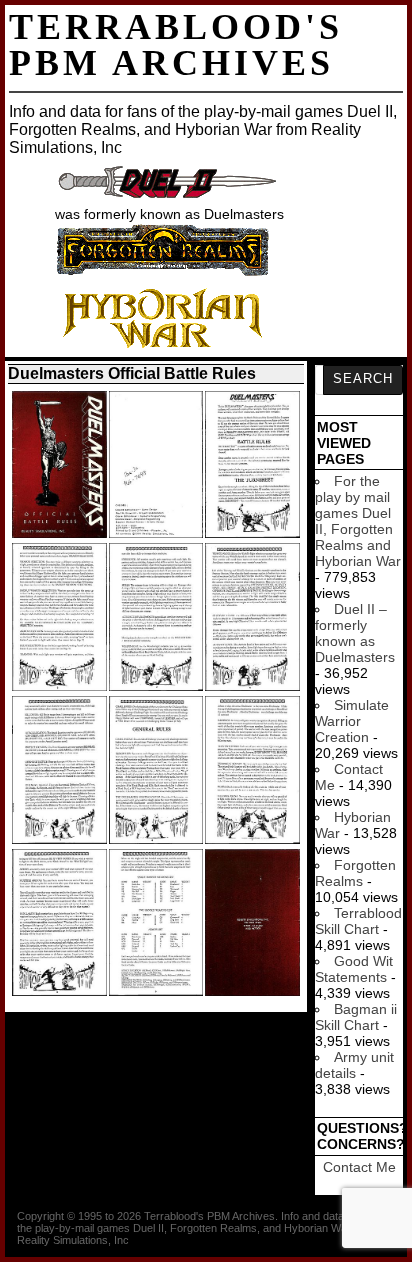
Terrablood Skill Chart (358, 921)
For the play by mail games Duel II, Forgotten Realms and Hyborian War (358, 521)
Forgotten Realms (355, 873)
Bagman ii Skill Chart (356, 1017)
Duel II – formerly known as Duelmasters (355, 633)
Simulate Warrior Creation (352, 721)
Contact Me (359, 1167)
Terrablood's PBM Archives (176, 45)
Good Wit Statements (354, 969)
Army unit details (354, 1065)
